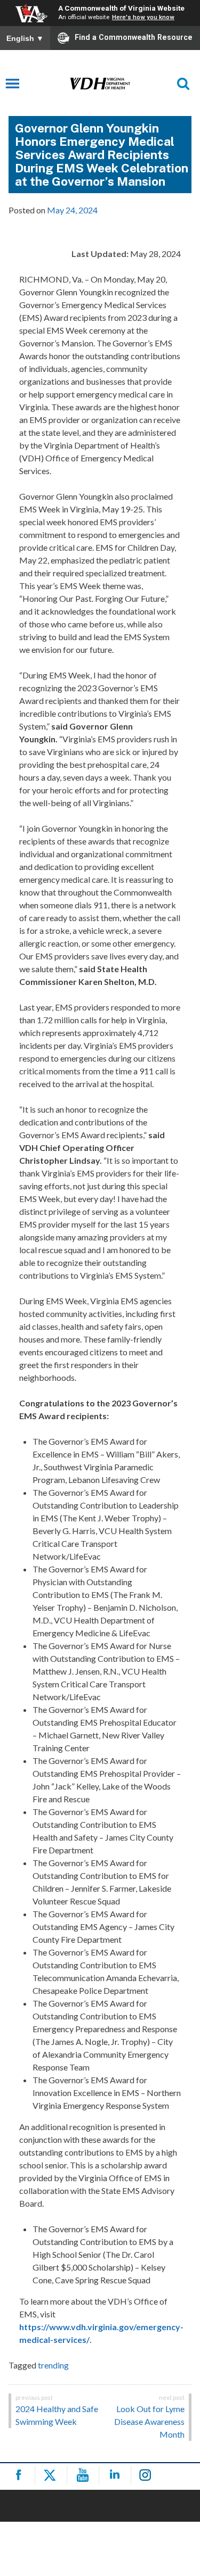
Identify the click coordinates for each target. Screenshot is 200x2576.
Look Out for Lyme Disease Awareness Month (149, 2421)
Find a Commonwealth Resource (134, 37)
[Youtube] (85, 2475)
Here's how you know (143, 17)
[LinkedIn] (117, 2475)
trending (53, 2365)
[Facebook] (21, 2475)
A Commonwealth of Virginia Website (121, 8)
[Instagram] (149, 2475)
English (25, 38)
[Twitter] (53, 2475)
